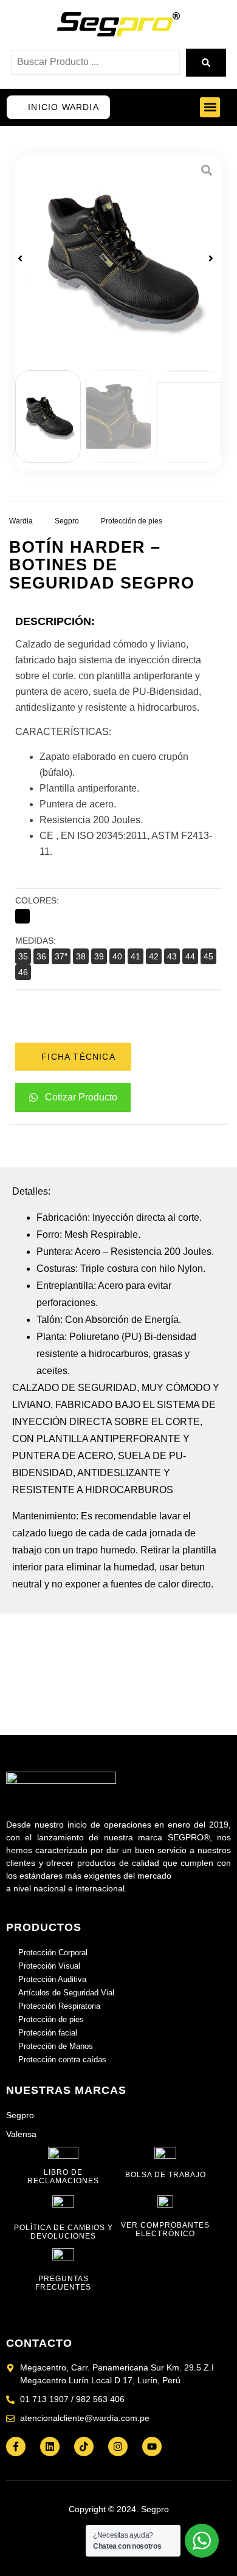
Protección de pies (132, 521)
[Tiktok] (84, 2447)
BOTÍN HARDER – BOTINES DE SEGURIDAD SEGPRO (102, 565)
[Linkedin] (50, 2447)
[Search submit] (206, 63)
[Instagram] (118, 2447)
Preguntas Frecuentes (63, 2283)
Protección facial (48, 2033)
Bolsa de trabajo (166, 2175)
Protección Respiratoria (59, 2006)
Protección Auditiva (52, 1979)
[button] (210, 107)
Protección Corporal (53, 1953)
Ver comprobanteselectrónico (165, 2229)
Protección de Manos (56, 2046)
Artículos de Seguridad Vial (66, 1993)
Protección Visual (49, 1966)
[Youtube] (152, 2447)
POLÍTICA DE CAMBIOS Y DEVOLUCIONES (64, 2232)
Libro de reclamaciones (63, 2177)
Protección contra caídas (62, 2060)
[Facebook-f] (16, 2447)
